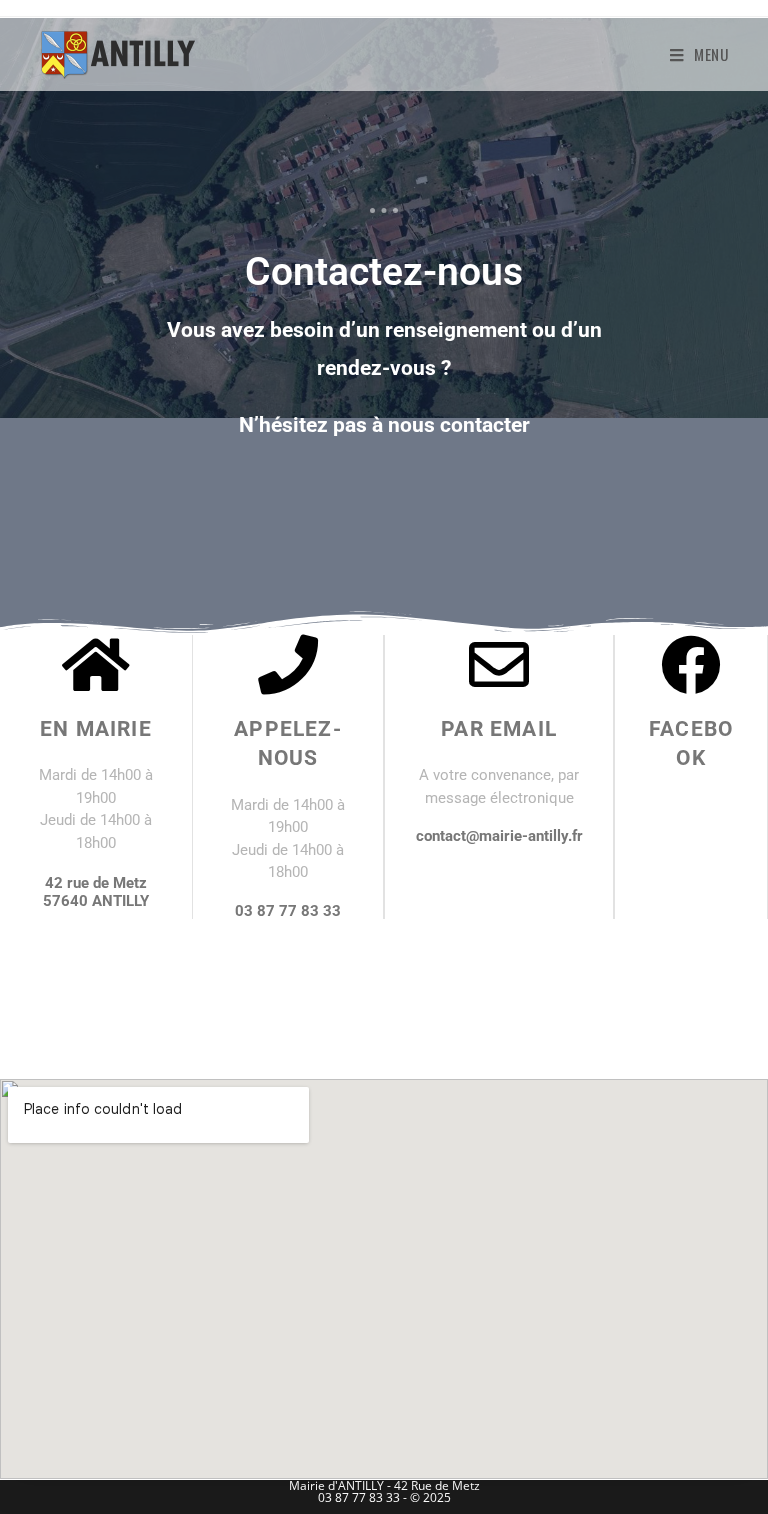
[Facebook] (691, 665)
